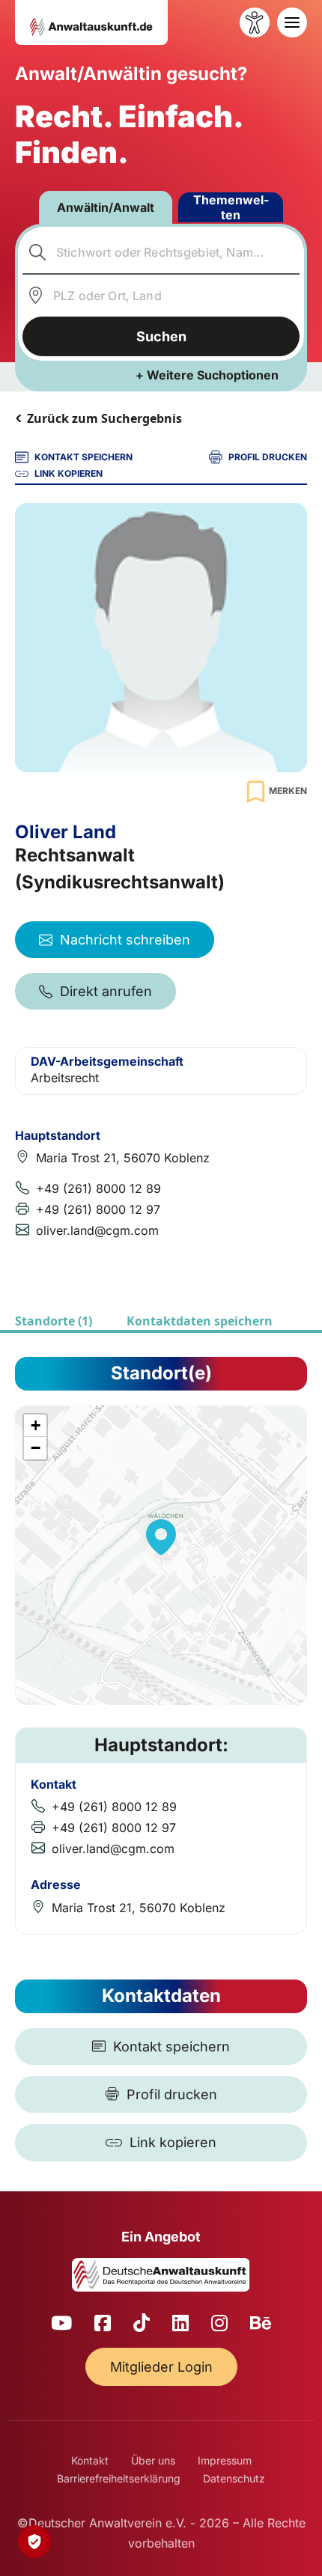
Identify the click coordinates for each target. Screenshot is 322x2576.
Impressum (225, 2460)
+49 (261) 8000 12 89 (98, 1188)
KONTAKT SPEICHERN (83, 457)
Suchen (161, 336)
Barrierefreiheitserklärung (119, 2478)
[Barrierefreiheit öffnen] (255, 22)
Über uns (153, 2460)
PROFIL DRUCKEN (268, 457)
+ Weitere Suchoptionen (207, 375)
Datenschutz (234, 2478)
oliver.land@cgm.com (97, 1230)
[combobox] (161, 252)
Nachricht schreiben (125, 940)
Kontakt (90, 2460)
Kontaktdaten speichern (200, 1321)
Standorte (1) (54, 1321)
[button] (161, 1537)
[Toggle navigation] (292, 22)
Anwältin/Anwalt (106, 207)
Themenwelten (231, 207)
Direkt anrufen (106, 991)
